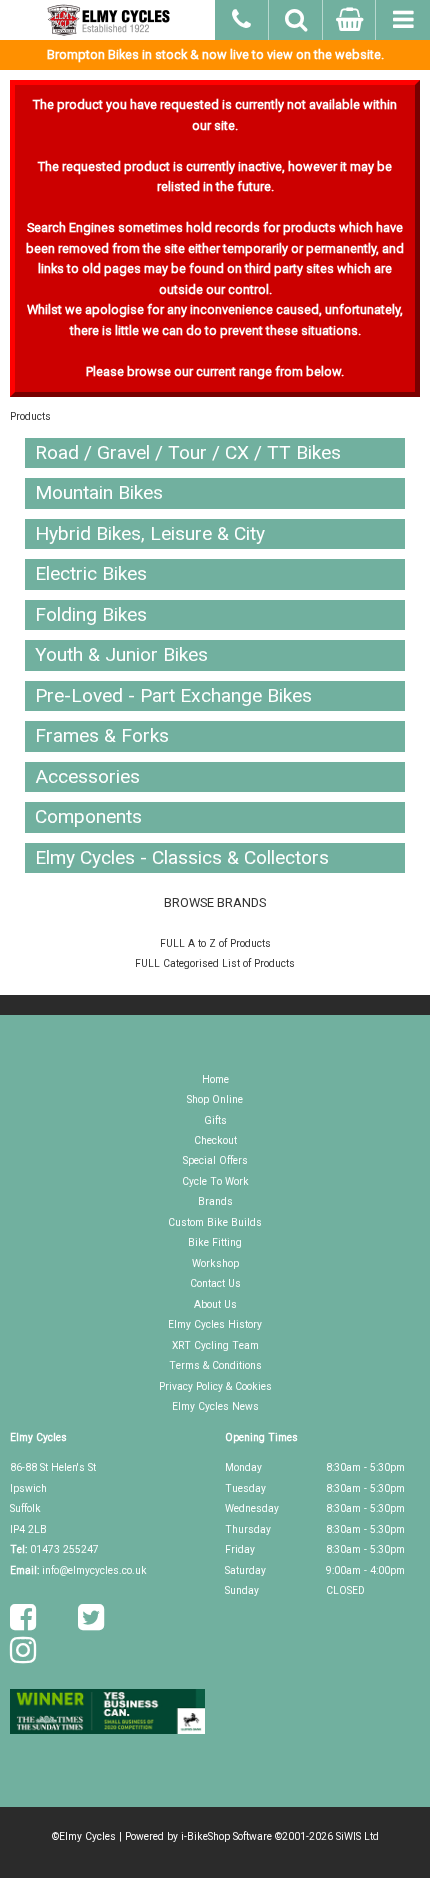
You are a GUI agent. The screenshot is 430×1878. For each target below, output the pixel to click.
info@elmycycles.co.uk (94, 1570)
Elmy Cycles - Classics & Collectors (182, 857)
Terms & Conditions (215, 1365)
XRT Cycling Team (215, 1345)
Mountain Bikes (99, 492)
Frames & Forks (102, 735)
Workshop (215, 1263)
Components (88, 816)
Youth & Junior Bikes (121, 654)
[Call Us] (242, 17)
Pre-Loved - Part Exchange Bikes (173, 695)
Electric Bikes (91, 573)
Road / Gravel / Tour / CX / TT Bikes (188, 452)
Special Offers (215, 1160)
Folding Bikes (91, 614)
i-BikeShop (205, 1836)
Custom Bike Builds (215, 1222)
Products (30, 416)
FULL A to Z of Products (215, 943)
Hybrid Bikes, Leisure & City (150, 533)
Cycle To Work (215, 1181)
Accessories (87, 776)
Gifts (215, 1120)
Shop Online (215, 1099)
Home (215, 1079)
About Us (215, 1304)
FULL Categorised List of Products (215, 963)
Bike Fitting (215, 1242)
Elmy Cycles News (215, 1406)
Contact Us (215, 1283)
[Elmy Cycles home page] (107, 20)
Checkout (215, 1140)
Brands (215, 1201)
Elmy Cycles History (215, 1324)
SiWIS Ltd (357, 1836)
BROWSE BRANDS (215, 902)
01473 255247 (64, 1549)
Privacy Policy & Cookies (215, 1386)
